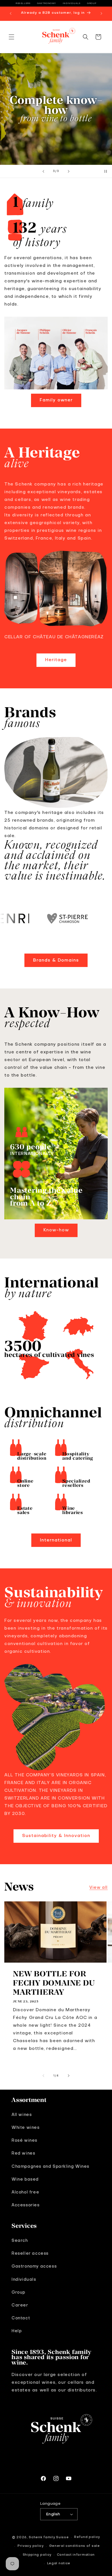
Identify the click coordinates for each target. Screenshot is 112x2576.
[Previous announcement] (11, 13)
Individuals (72, 3)
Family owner (56, 400)
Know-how (56, 1230)
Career (20, 2305)
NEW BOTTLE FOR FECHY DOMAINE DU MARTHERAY (54, 1983)
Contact (21, 2318)
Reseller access (30, 2254)
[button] (11, 37)
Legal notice (59, 2564)
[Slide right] (69, 2076)
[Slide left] (43, 2076)
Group (92, 3)
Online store (25, 1483)
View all (99, 1888)
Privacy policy (31, 2546)
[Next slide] (69, 171)
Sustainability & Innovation (56, 1836)
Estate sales (25, 1510)
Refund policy (87, 2537)
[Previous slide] (43, 171)
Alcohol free (25, 2192)
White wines (26, 2128)
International (56, 1540)
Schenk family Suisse (49, 2538)
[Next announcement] (101, 13)
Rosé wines (24, 2141)
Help (17, 2331)
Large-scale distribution (32, 1456)
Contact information (76, 2555)
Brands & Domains (56, 960)
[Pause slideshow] (106, 171)
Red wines (23, 2153)
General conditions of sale (75, 2546)
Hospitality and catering (78, 1456)
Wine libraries (73, 1510)
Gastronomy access (34, 2266)
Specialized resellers (76, 1483)
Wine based (25, 2179)
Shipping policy (37, 2555)
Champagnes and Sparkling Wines (50, 2167)
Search (20, 2241)
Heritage (56, 660)
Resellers (23, 3)
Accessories (26, 2205)
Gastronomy (47, 3)
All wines (22, 2115)
